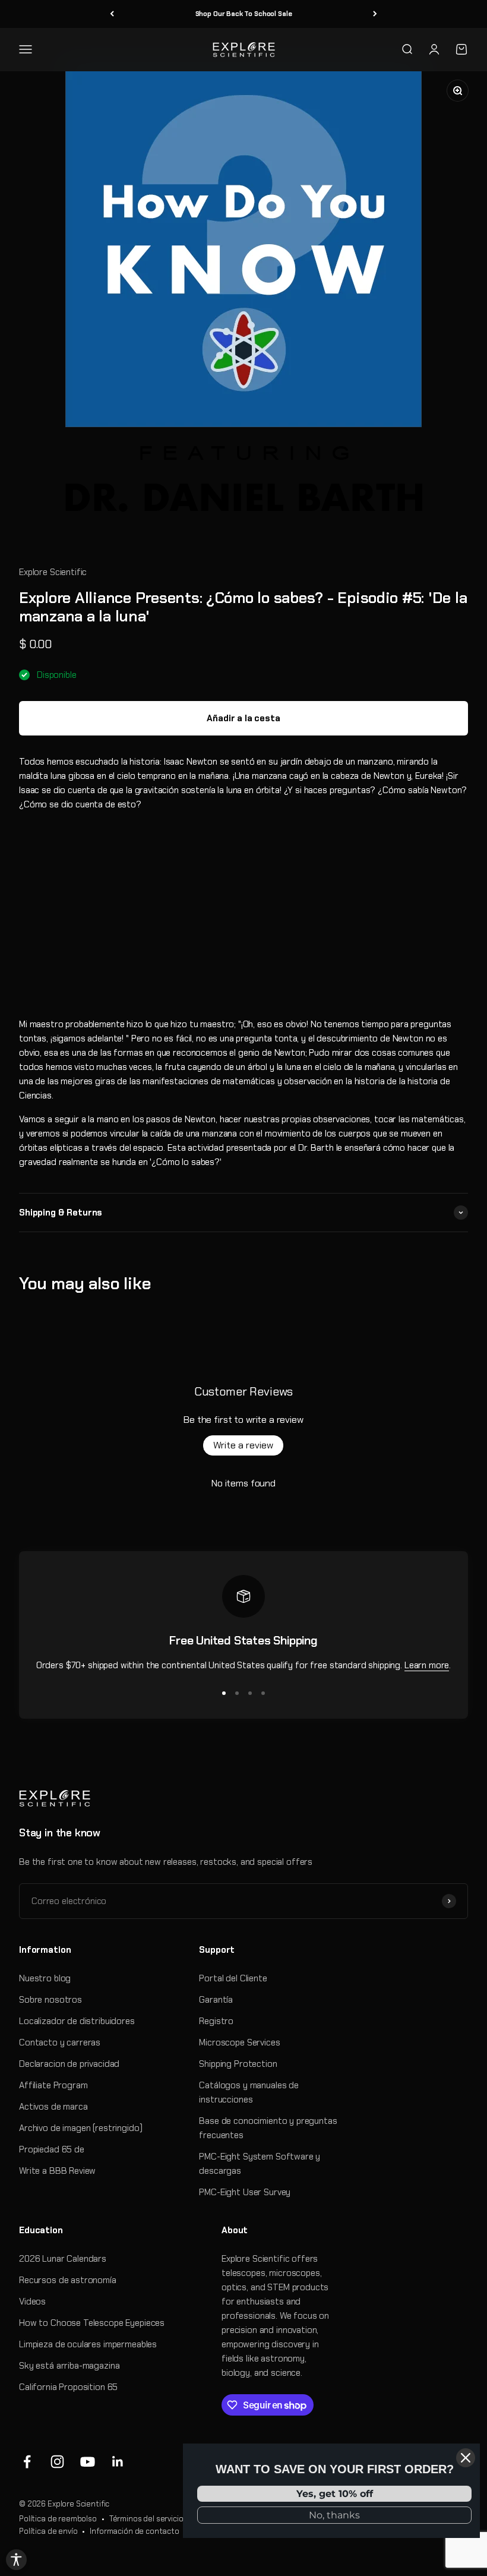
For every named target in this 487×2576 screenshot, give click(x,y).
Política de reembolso (58, 2519)
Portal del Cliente (233, 1978)
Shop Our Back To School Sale (244, 14)
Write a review (243, 1445)
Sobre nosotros (50, 2000)
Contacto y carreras (60, 2043)
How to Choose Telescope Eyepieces (92, 2323)
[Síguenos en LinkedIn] (118, 2462)
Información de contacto (135, 2531)
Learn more (427, 1665)
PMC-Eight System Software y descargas (260, 2164)
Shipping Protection (238, 2064)
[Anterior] (112, 14)
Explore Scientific (53, 572)
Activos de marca (53, 2107)
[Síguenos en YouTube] (88, 2462)
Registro (216, 2021)
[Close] (466, 2458)
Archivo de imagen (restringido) (80, 2128)
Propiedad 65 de (52, 2149)
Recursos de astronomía (68, 2280)
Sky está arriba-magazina (69, 2366)
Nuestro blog (45, 1978)
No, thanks (334, 2515)
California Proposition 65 (68, 2387)
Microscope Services (239, 2043)
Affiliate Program (53, 2085)
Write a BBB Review (57, 2171)
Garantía (216, 2000)
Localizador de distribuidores (77, 2021)
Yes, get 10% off (335, 2494)
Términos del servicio (146, 2519)
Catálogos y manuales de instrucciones (249, 2092)
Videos (32, 2302)
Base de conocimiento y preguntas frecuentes (268, 2128)
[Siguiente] (375, 14)
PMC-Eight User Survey (245, 2192)
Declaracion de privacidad (69, 2064)
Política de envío (48, 2531)
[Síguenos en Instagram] (57, 2462)
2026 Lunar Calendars (63, 2259)
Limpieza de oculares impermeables (88, 2344)
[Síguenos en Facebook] (27, 2462)
